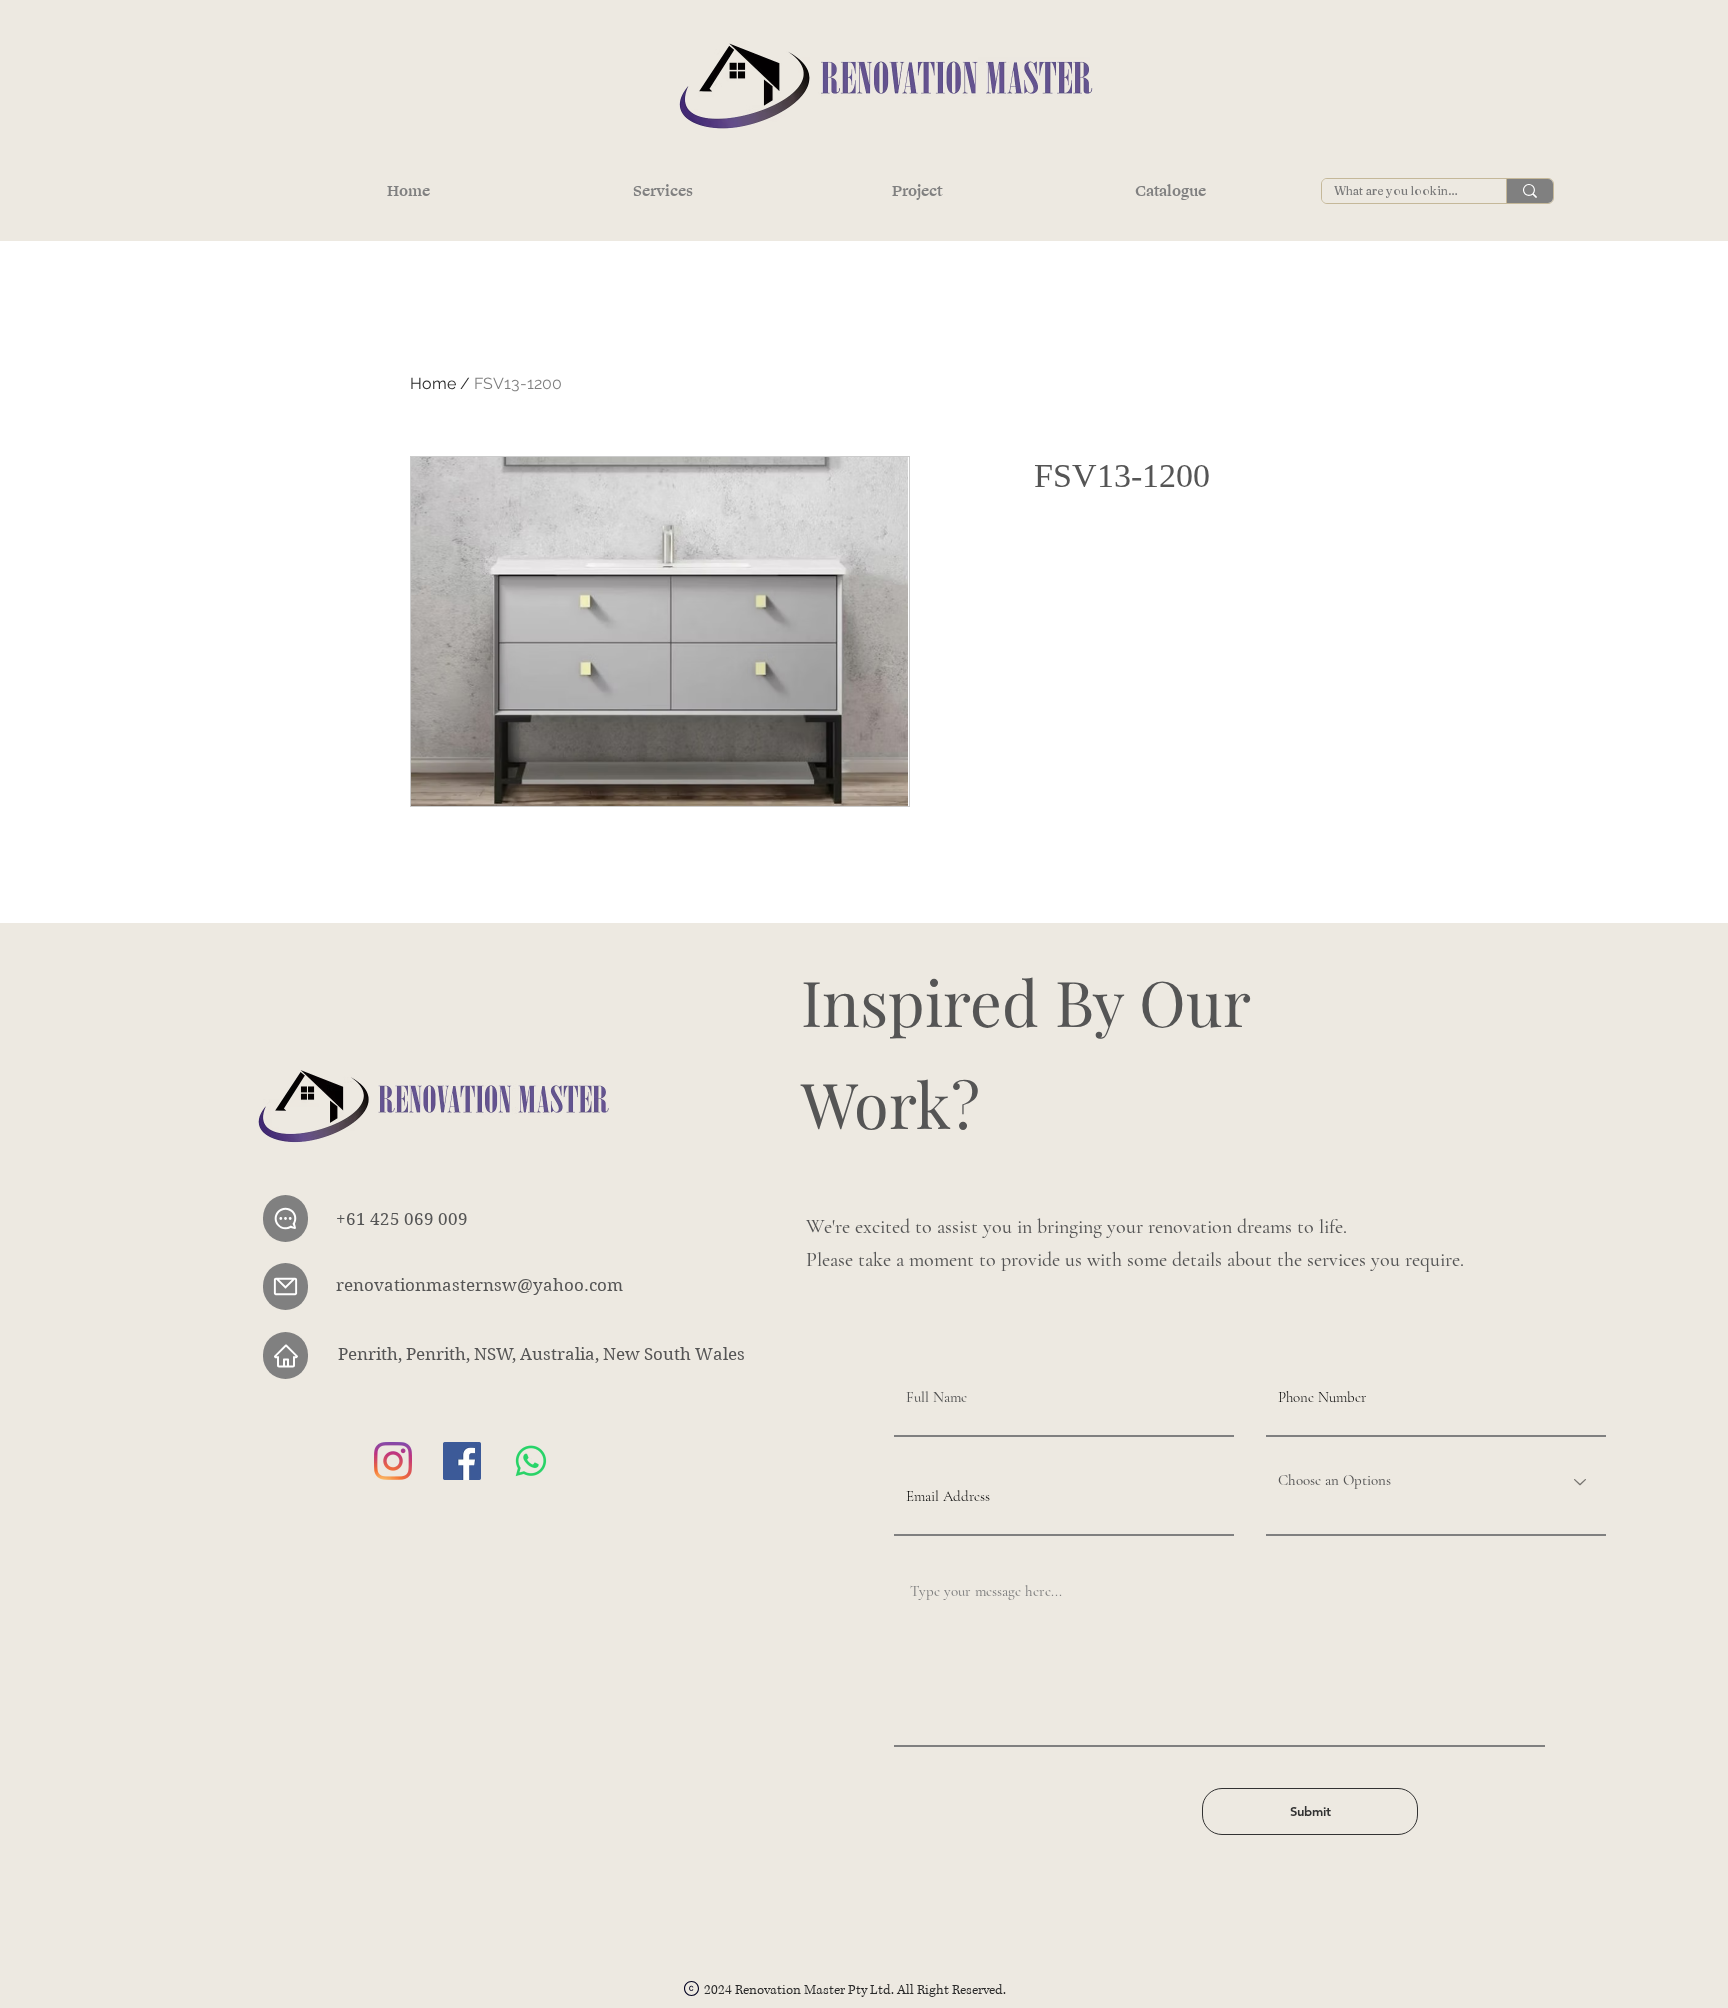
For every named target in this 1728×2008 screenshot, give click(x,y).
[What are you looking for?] (1529, 191)
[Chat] (285, 1218)
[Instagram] (393, 1461)
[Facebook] (462, 1461)
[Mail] (285, 1286)
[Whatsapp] (531, 1461)
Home (433, 383)
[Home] (285, 1355)
